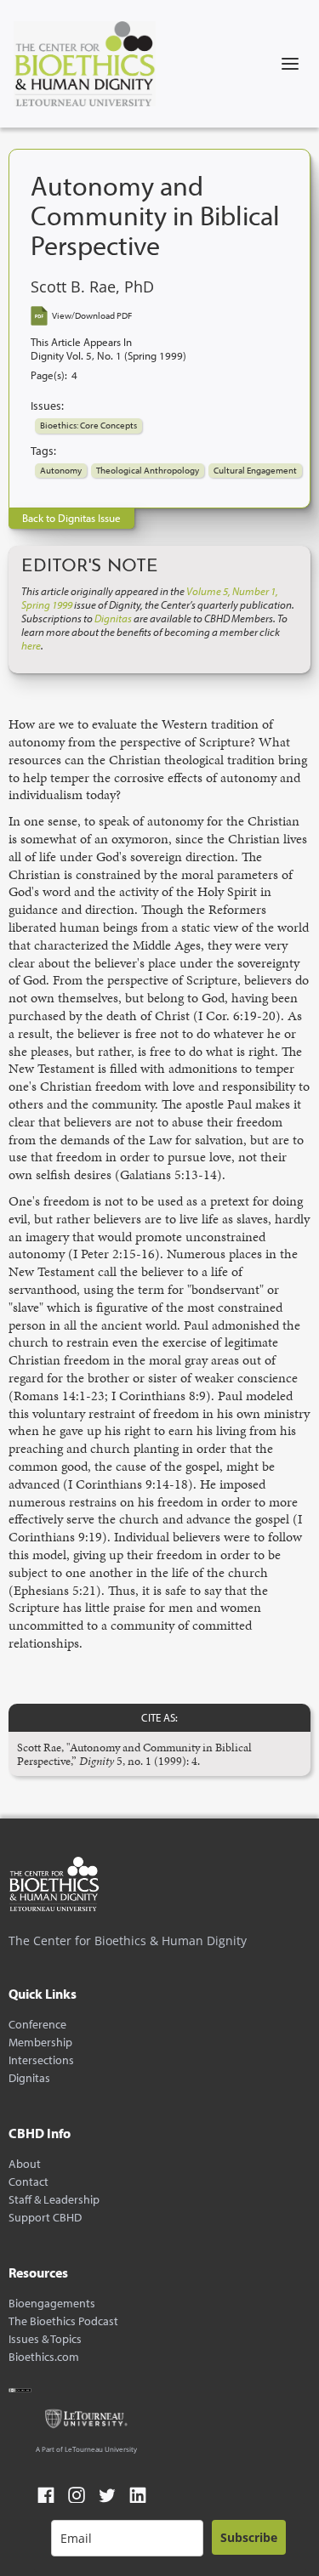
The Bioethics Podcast (63, 2321)
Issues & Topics (45, 2339)
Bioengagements (52, 2304)
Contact (28, 2182)
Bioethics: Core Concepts (88, 425)
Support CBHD (45, 2218)
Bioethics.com (44, 2357)
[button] (290, 64)
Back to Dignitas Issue (71, 518)
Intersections (41, 2060)
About (25, 2164)
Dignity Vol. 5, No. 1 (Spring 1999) (108, 356)
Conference (37, 2025)
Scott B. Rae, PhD (92, 287)
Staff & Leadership (54, 2200)
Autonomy (61, 470)
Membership (40, 2043)
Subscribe (249, 2537)
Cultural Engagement (255, 470)
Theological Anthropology (148, 470)
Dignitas (29, 2078)
